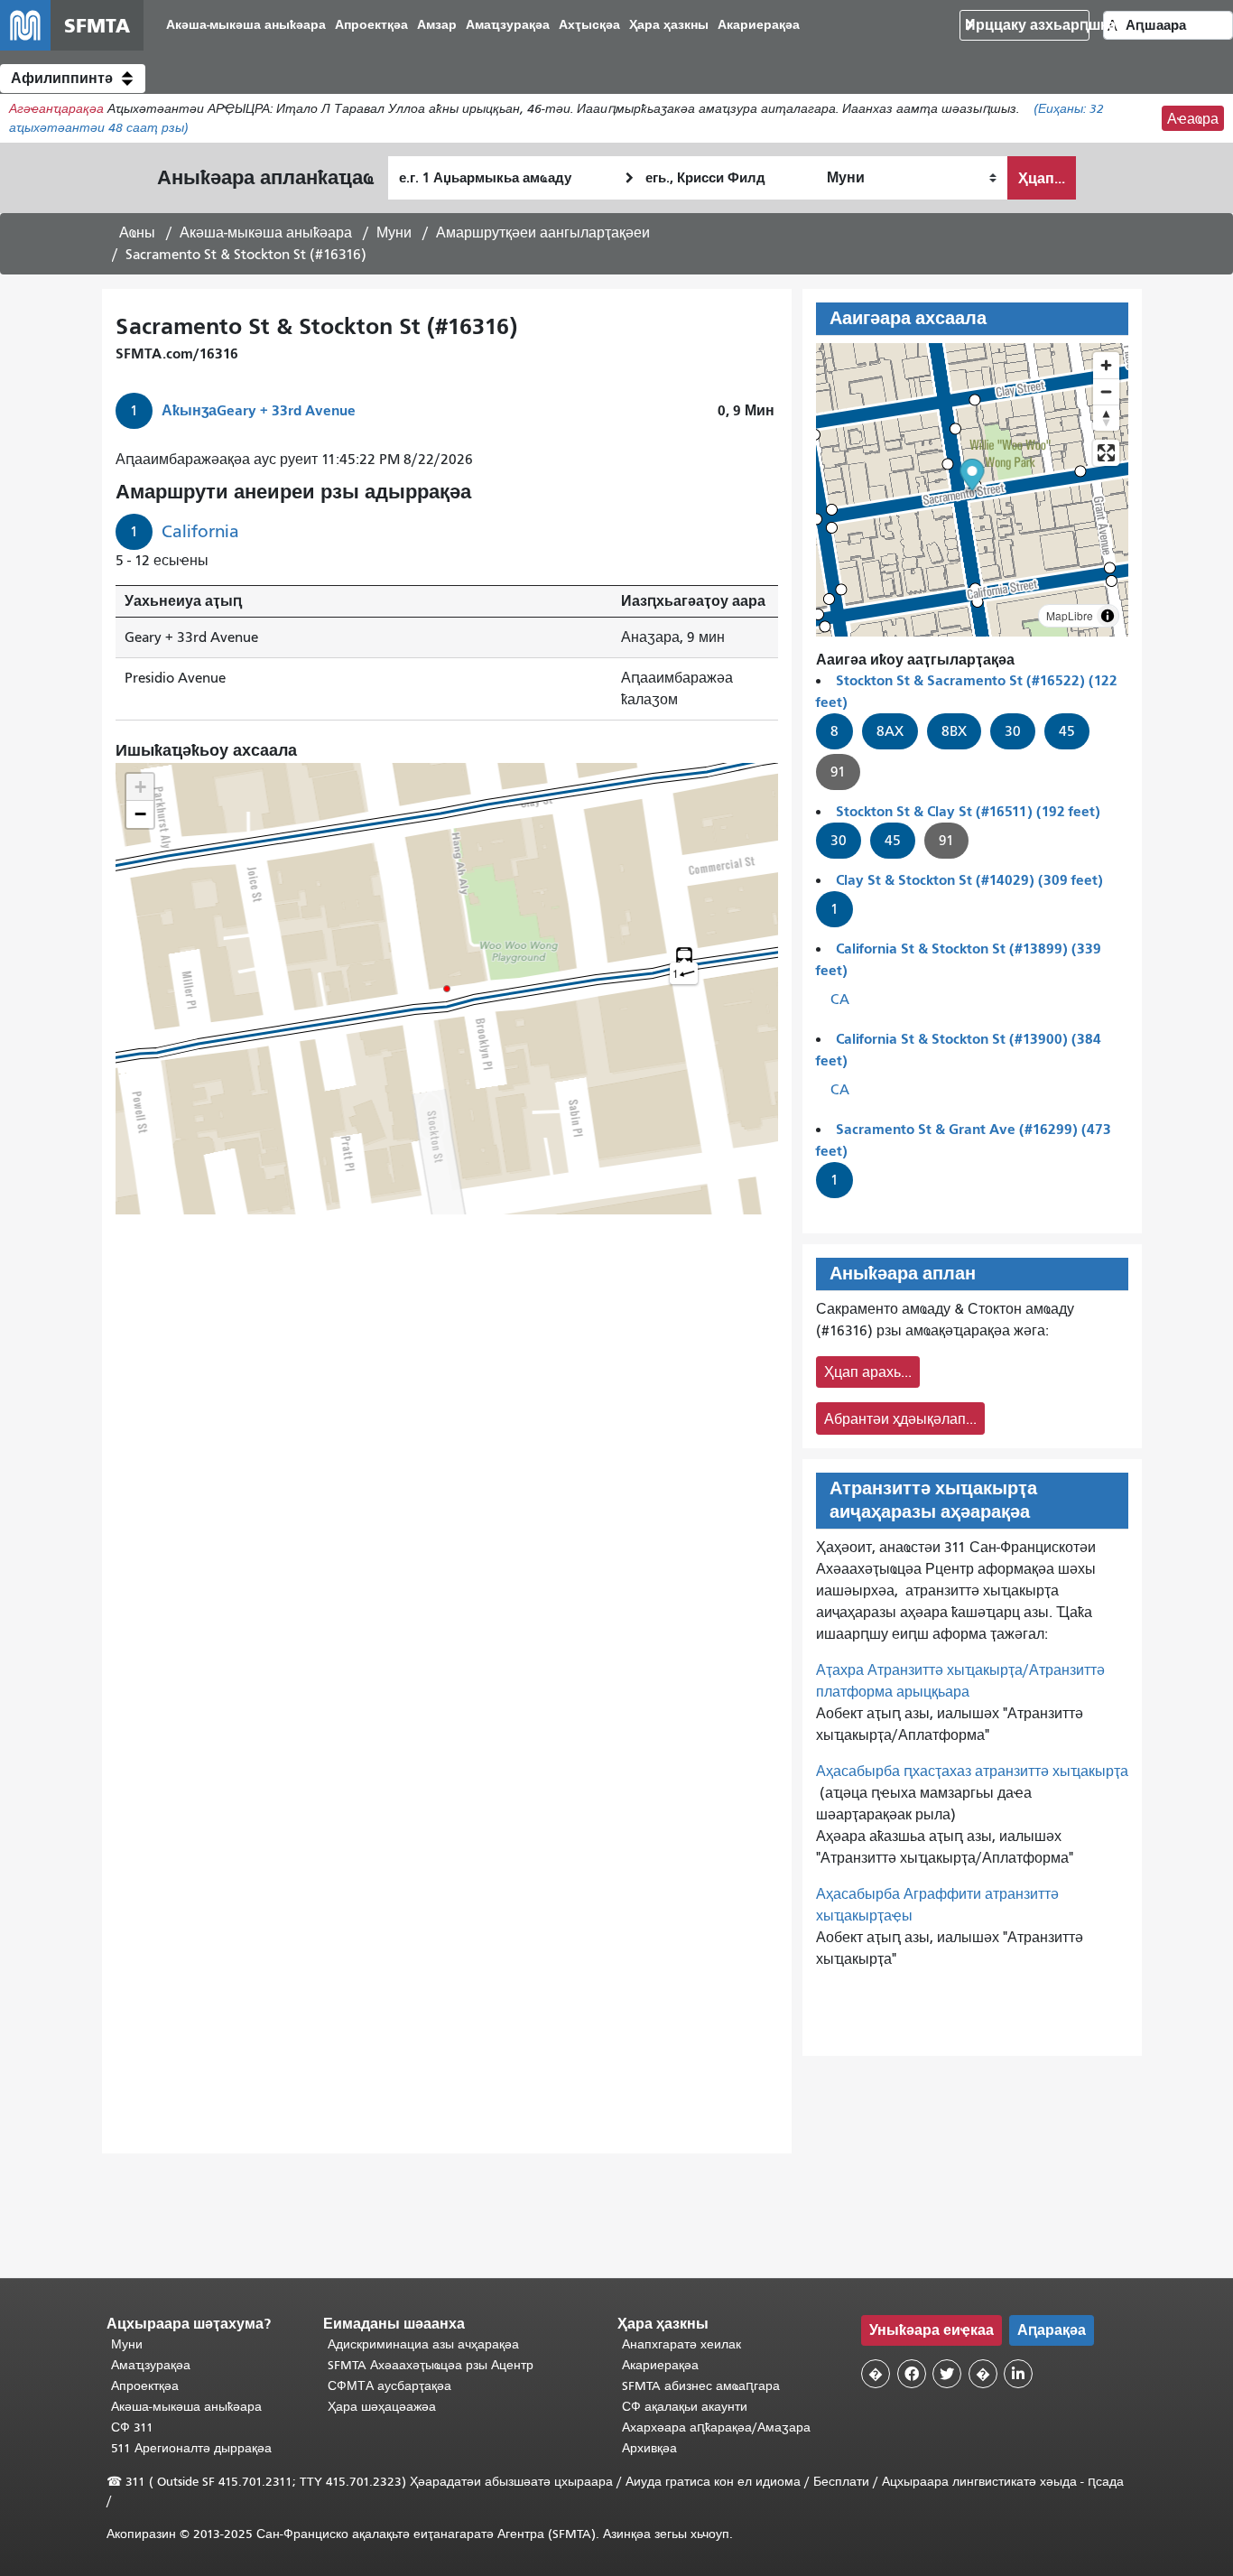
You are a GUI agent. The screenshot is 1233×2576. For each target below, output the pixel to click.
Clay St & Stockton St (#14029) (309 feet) (969, 880)
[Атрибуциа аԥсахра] (1108, 616)
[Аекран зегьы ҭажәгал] (1106, 453)
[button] (73, 79)
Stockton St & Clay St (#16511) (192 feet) (968, 811)
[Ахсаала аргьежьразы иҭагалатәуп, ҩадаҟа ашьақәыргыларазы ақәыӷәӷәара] (1106, 418)
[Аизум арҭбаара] (1106, 365)
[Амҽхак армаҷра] (1106, 391)
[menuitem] (246, 26)
